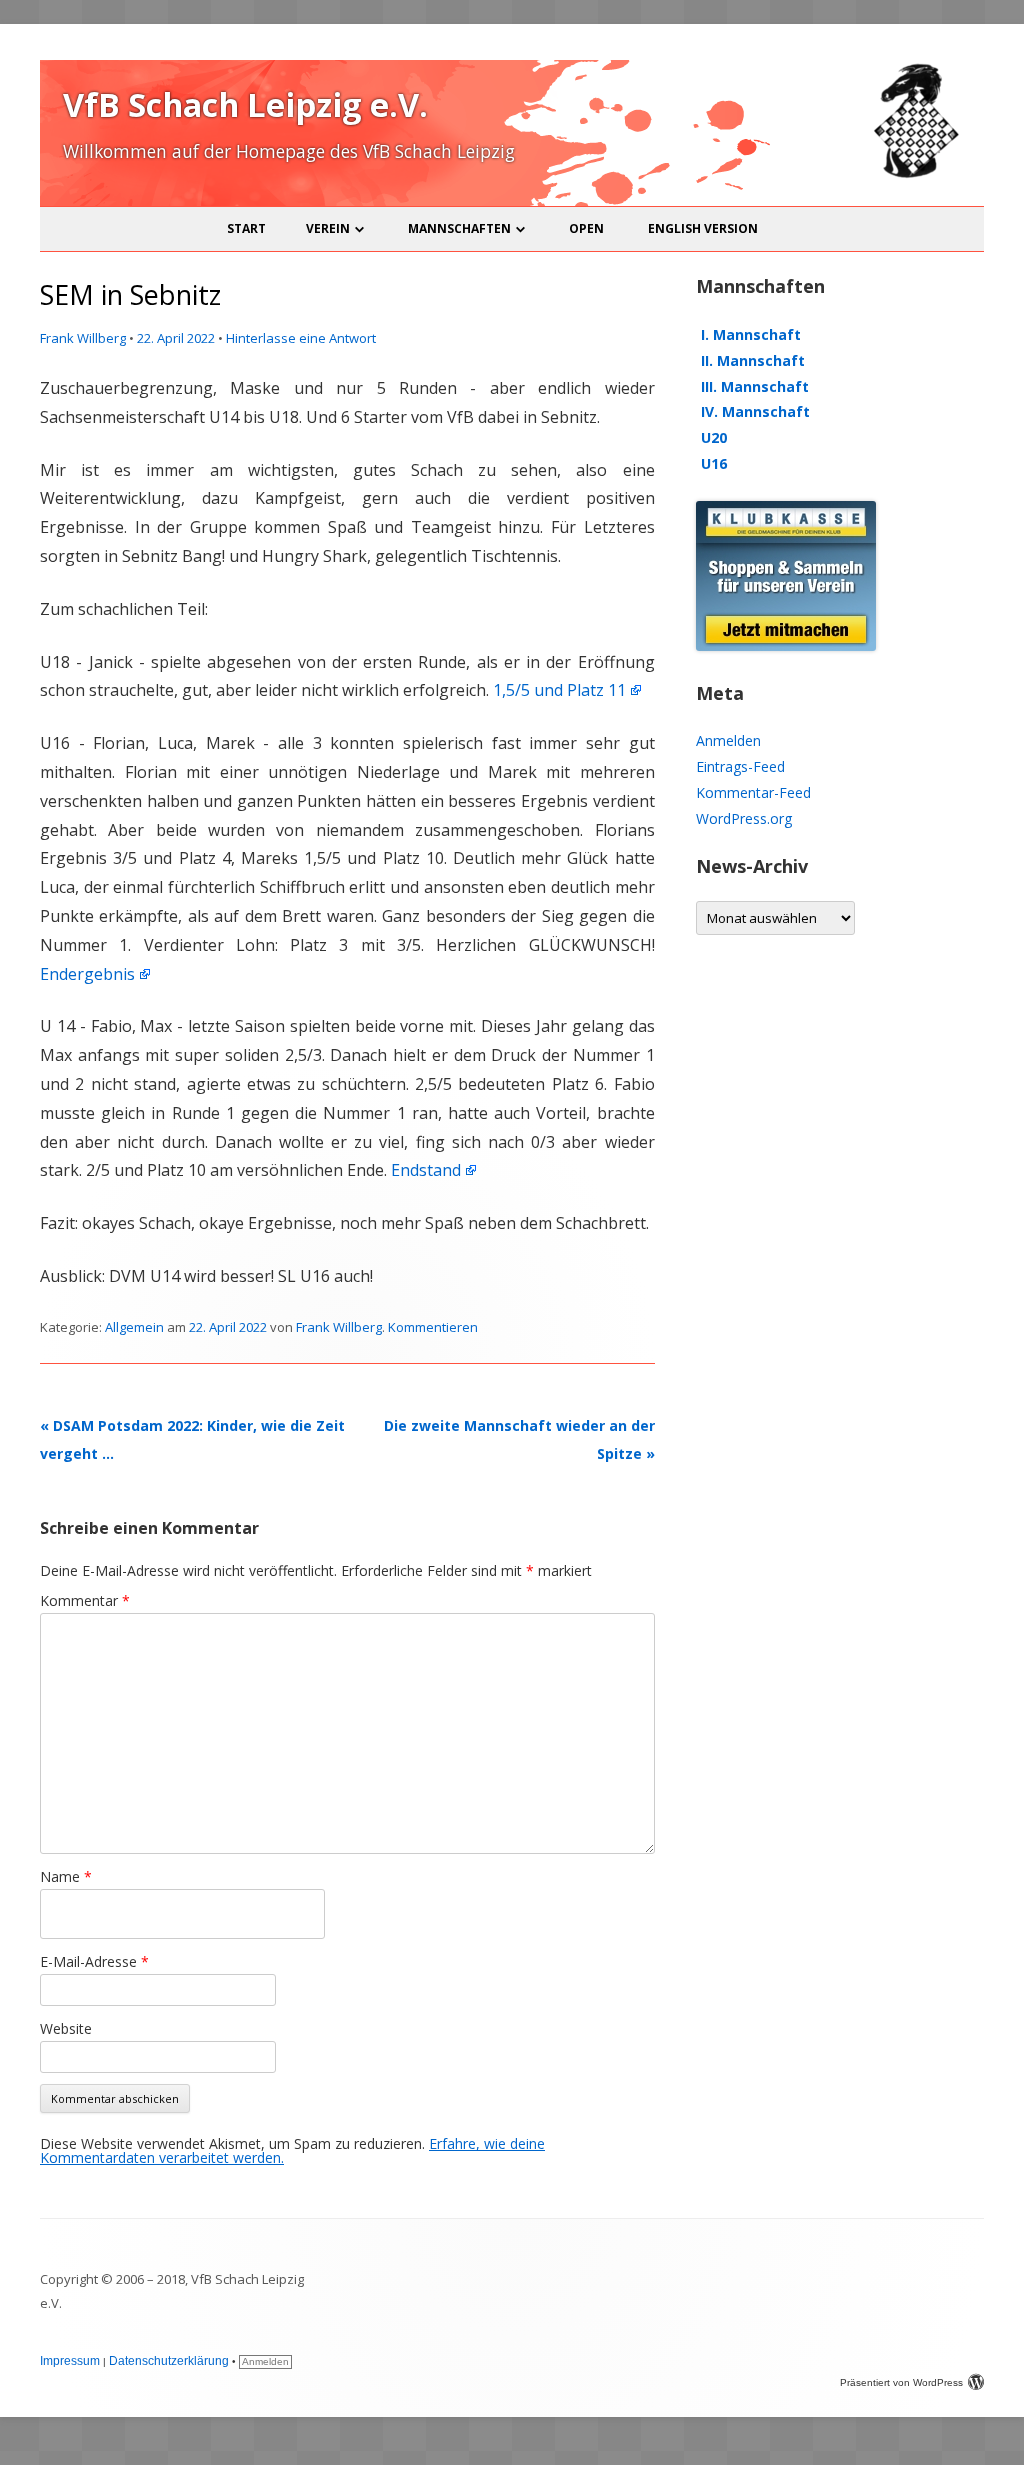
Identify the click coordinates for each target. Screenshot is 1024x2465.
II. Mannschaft (753, 360)
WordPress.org (744, 818)
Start (246, 228)
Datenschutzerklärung (169, 2361)
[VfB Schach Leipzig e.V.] (914, 174)
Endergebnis (87, 974)
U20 (714, 437)
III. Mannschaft (755, 386)
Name (66, 1876)
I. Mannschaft (751, 334)
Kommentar (85, 1600)
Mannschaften (459, 228)
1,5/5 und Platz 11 (559, 690)
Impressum (70, 2361)
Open (586, 228)
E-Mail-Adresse (94, 1961)
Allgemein (134, 1327)
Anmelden (728, 740)
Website (66, 2028)
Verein (328, 228)
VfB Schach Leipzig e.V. (245, 104)
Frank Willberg (83, 338)
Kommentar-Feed (753, 792)
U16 (714, 463)
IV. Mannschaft (755, 411)
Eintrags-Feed (740, 766)
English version (703, 228)
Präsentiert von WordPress (901, 2382)
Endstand (426, 1170)
